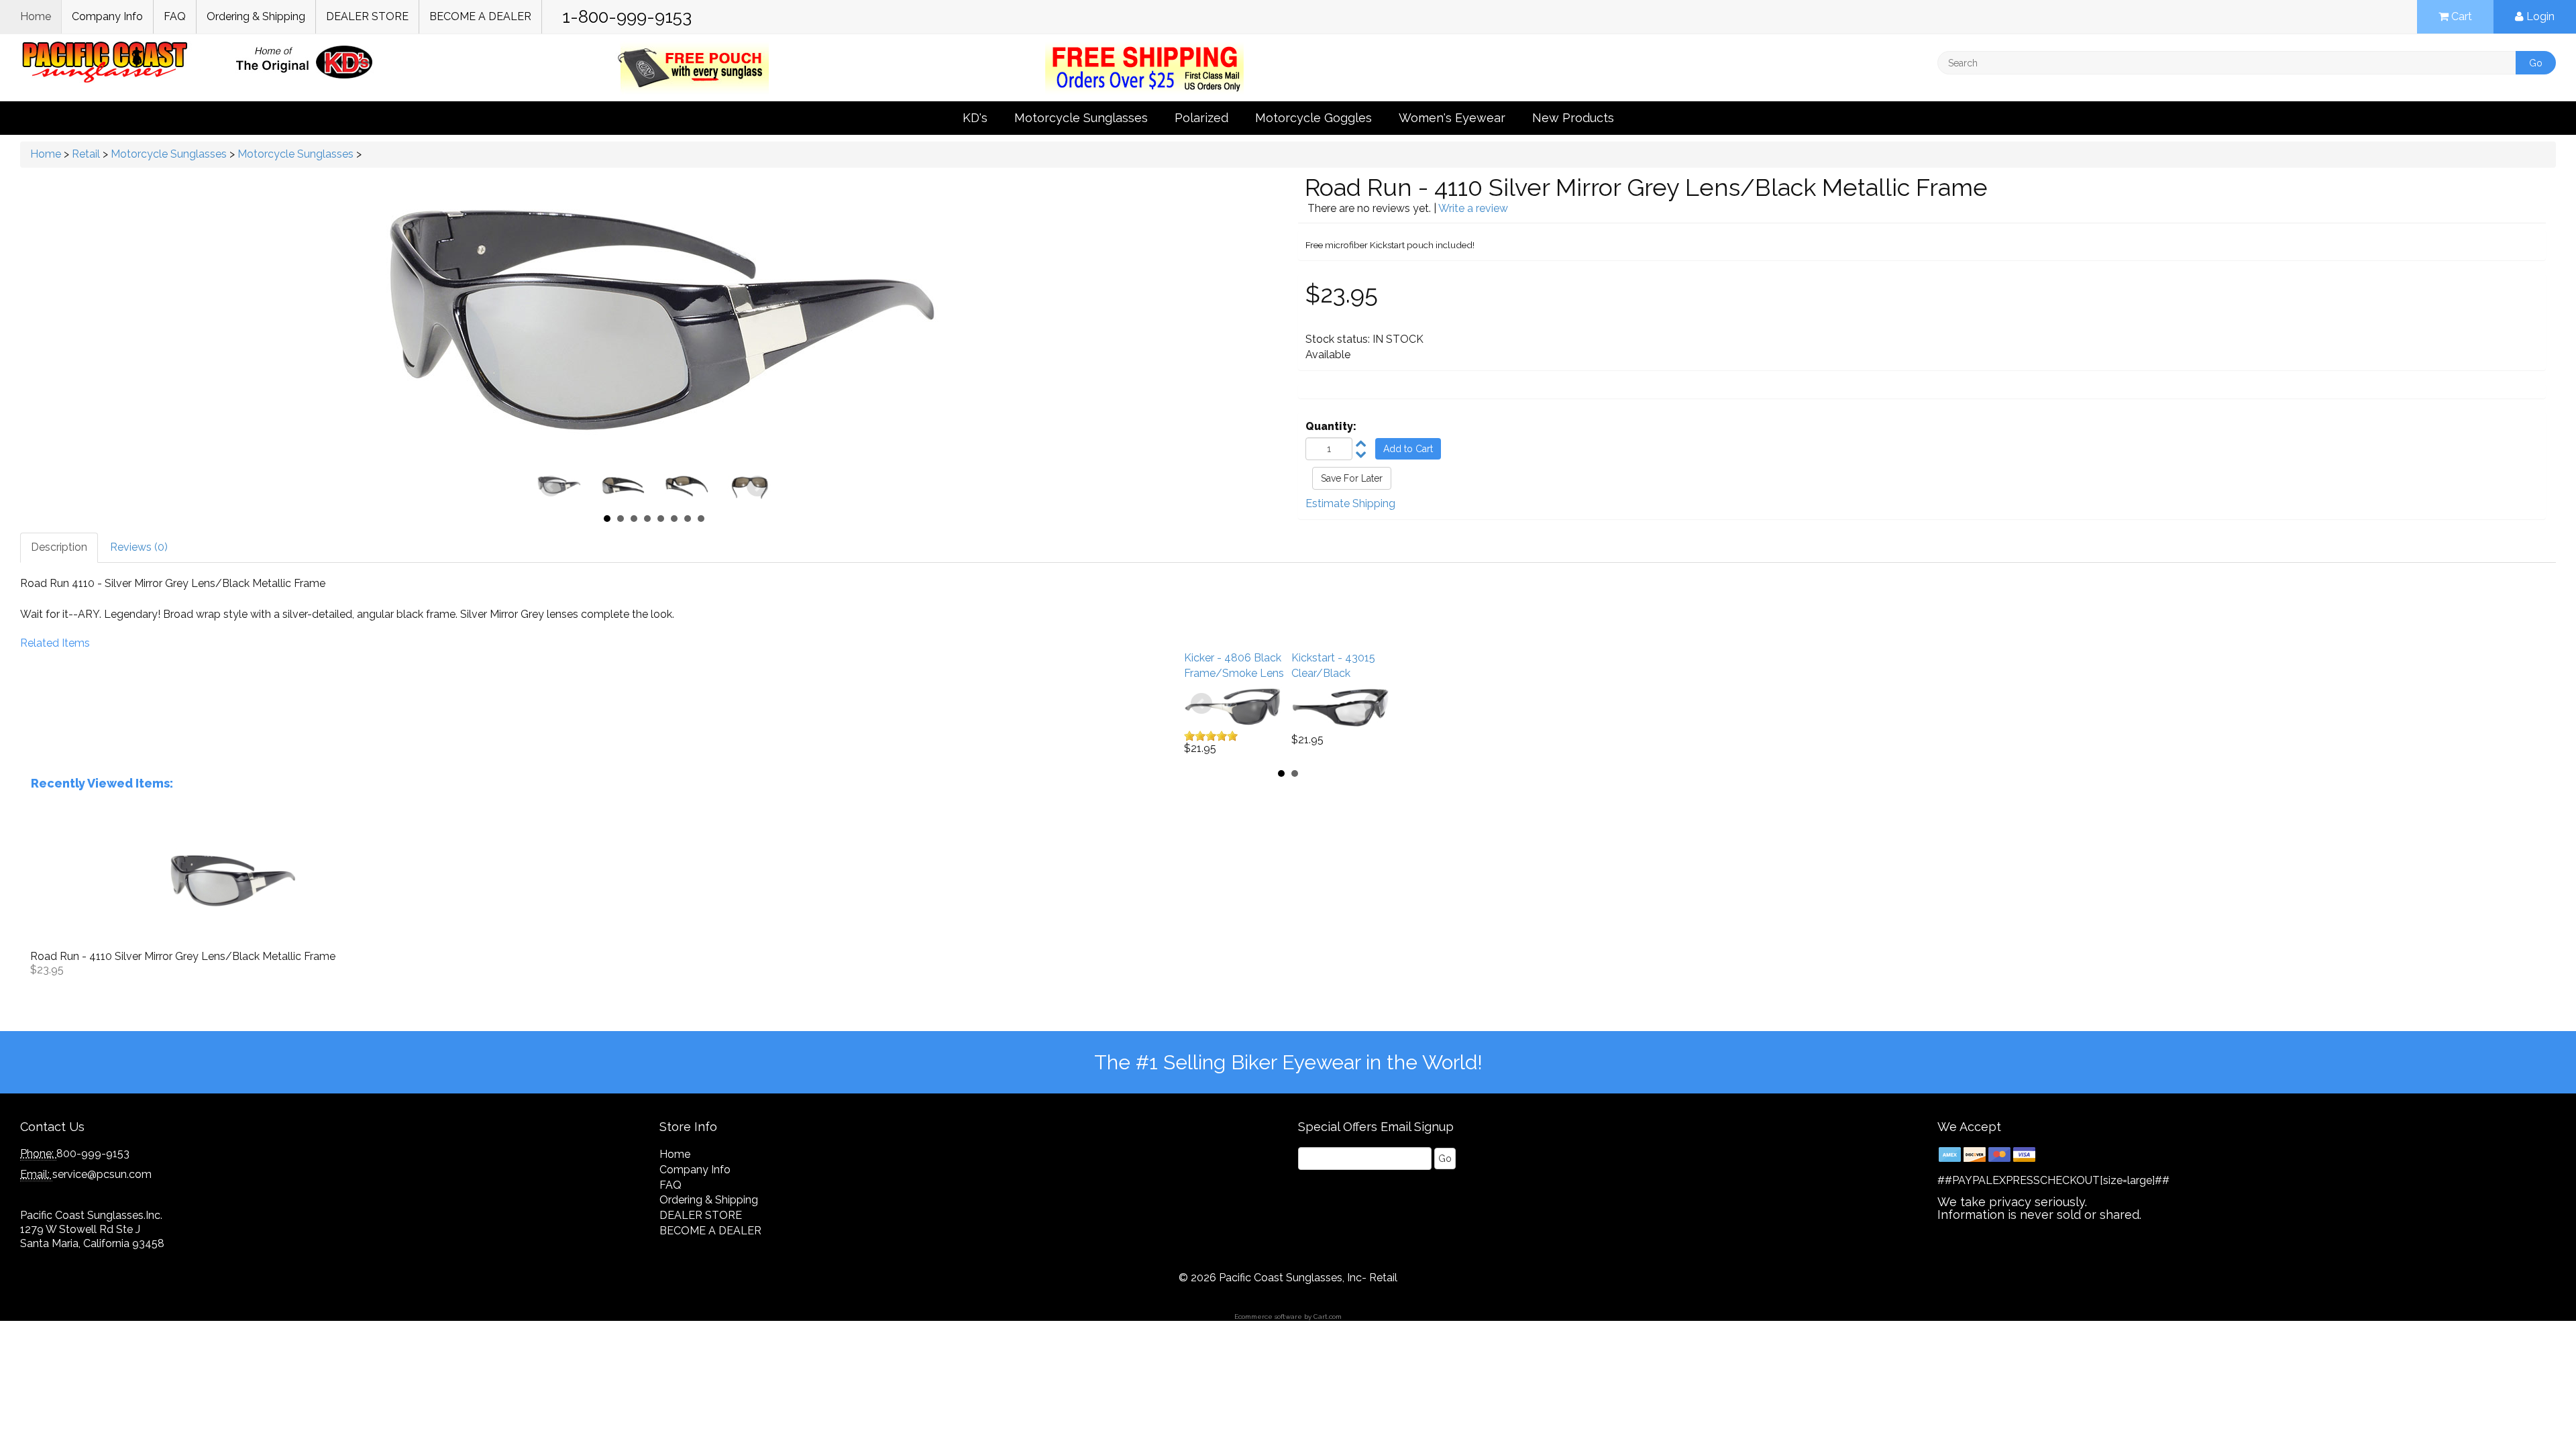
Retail (86, 154)
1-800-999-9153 (627, 17)
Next (757, 486)
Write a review (1473, 208)
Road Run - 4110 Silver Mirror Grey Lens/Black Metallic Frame (183, 956)
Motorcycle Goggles (1313, 118)
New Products (1573, 118)
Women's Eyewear (1452, 118)
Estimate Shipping (1350, 503)
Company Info (107, 16)
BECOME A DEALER (480, 16)
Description (59, 547)
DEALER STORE (367, 16)
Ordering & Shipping (256, 16)
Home (36, 16)
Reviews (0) (139, 547)
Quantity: (1331, 426)
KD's (975, 118)
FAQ (175, 16)
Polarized (1201, 118)
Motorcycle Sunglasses (1081, 118)
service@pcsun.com (102, 1174)
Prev (551, 486)
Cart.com (1328, 1317)
